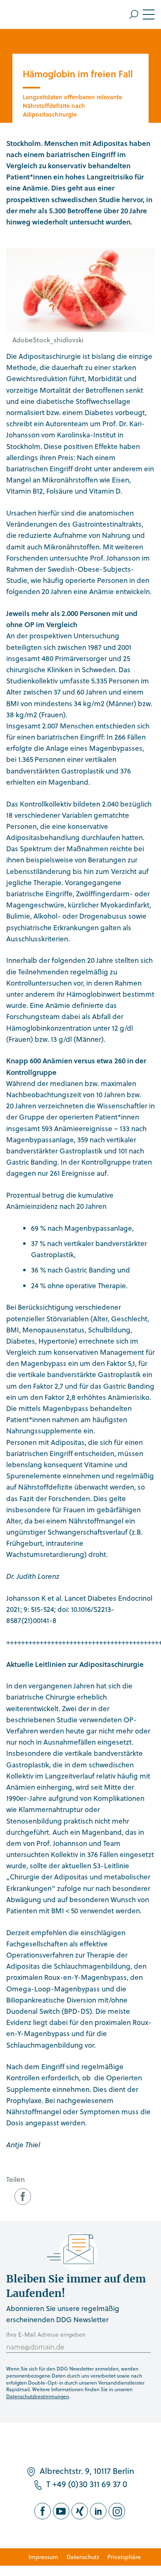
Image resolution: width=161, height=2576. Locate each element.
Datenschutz (83, 2557)
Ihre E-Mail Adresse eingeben (46, 2334)
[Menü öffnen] (142, 14)
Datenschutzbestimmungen (38, 2396)
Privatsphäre (124, 2557)
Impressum (43, 2557)
